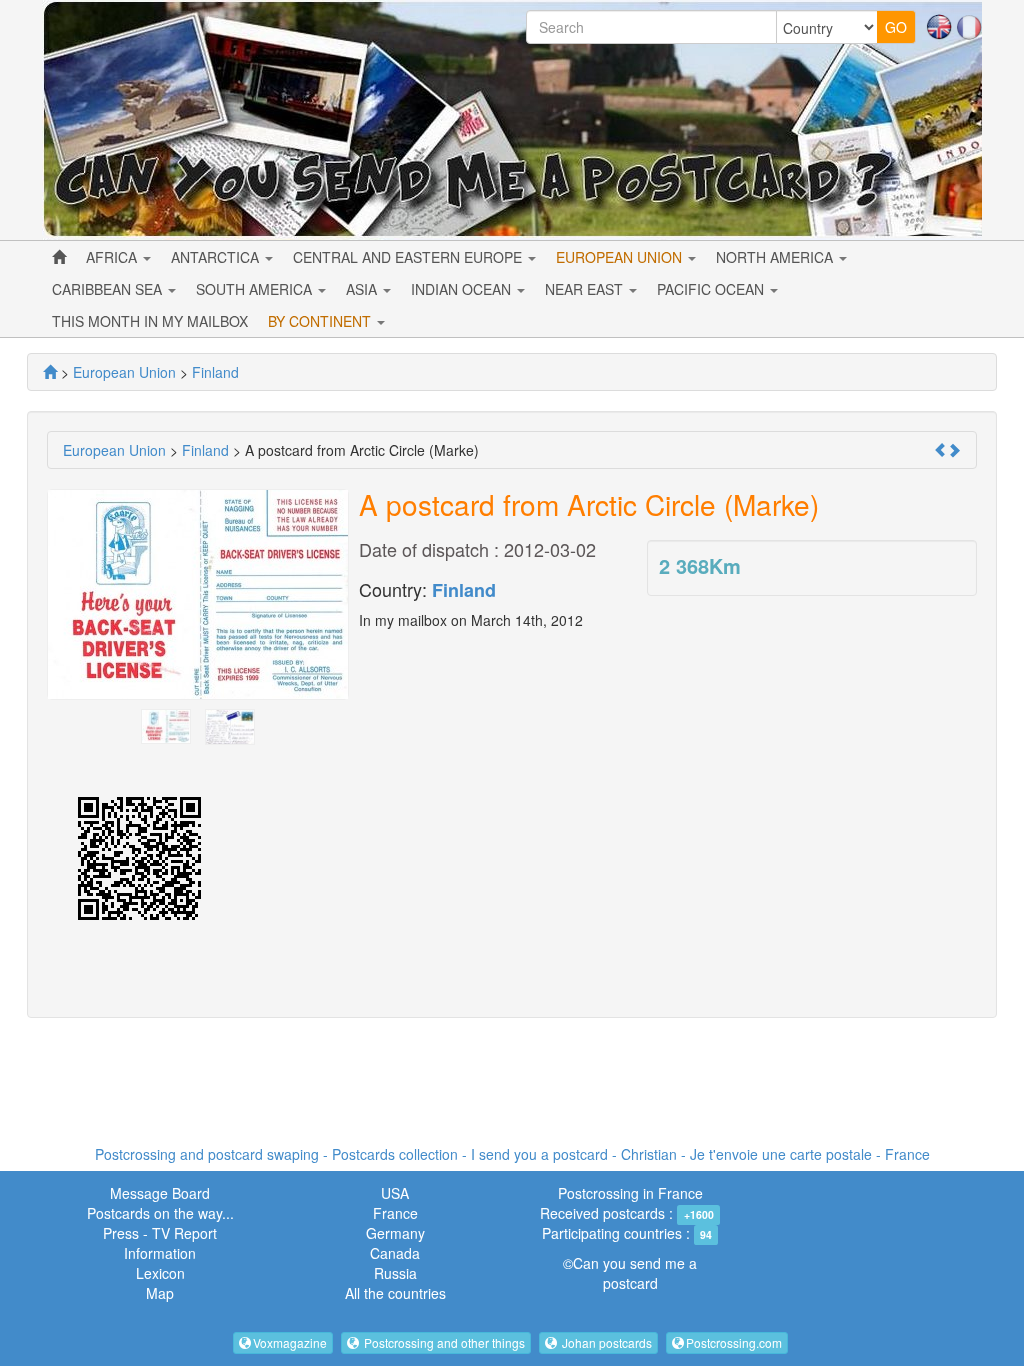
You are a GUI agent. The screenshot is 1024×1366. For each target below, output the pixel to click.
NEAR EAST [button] (586, 289)
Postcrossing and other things (443, 1342)
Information (160, 1253)
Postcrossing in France (630, 1193)
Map (160, 1293)
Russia (395, 1273)
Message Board (160, 1193)
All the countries (395, 1293)
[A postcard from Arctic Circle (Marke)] (166, 724)
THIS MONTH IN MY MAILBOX (150, 321)
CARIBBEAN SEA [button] (109, 289)
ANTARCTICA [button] (217, 257)
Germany (395, 1233)
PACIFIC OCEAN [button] (712, 289)
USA (395, 1193)
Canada (395, 1253)
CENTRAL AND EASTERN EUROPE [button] (409, 257)
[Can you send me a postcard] (50, 372)
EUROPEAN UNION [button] (621, 257)
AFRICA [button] (113, 257)
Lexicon (160, 1273)
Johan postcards (605, 1342)
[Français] (969, 25)
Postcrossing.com (734, 1342)
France (395, 1213)
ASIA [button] (363, 289)
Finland (464, 590)
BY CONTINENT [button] (321, 321)
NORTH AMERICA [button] (776, 257)
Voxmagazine (290, 1342)
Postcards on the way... (160, 1213)
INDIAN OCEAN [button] (463, 289)
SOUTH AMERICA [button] (256, 289)
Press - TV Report (160, 1233)
